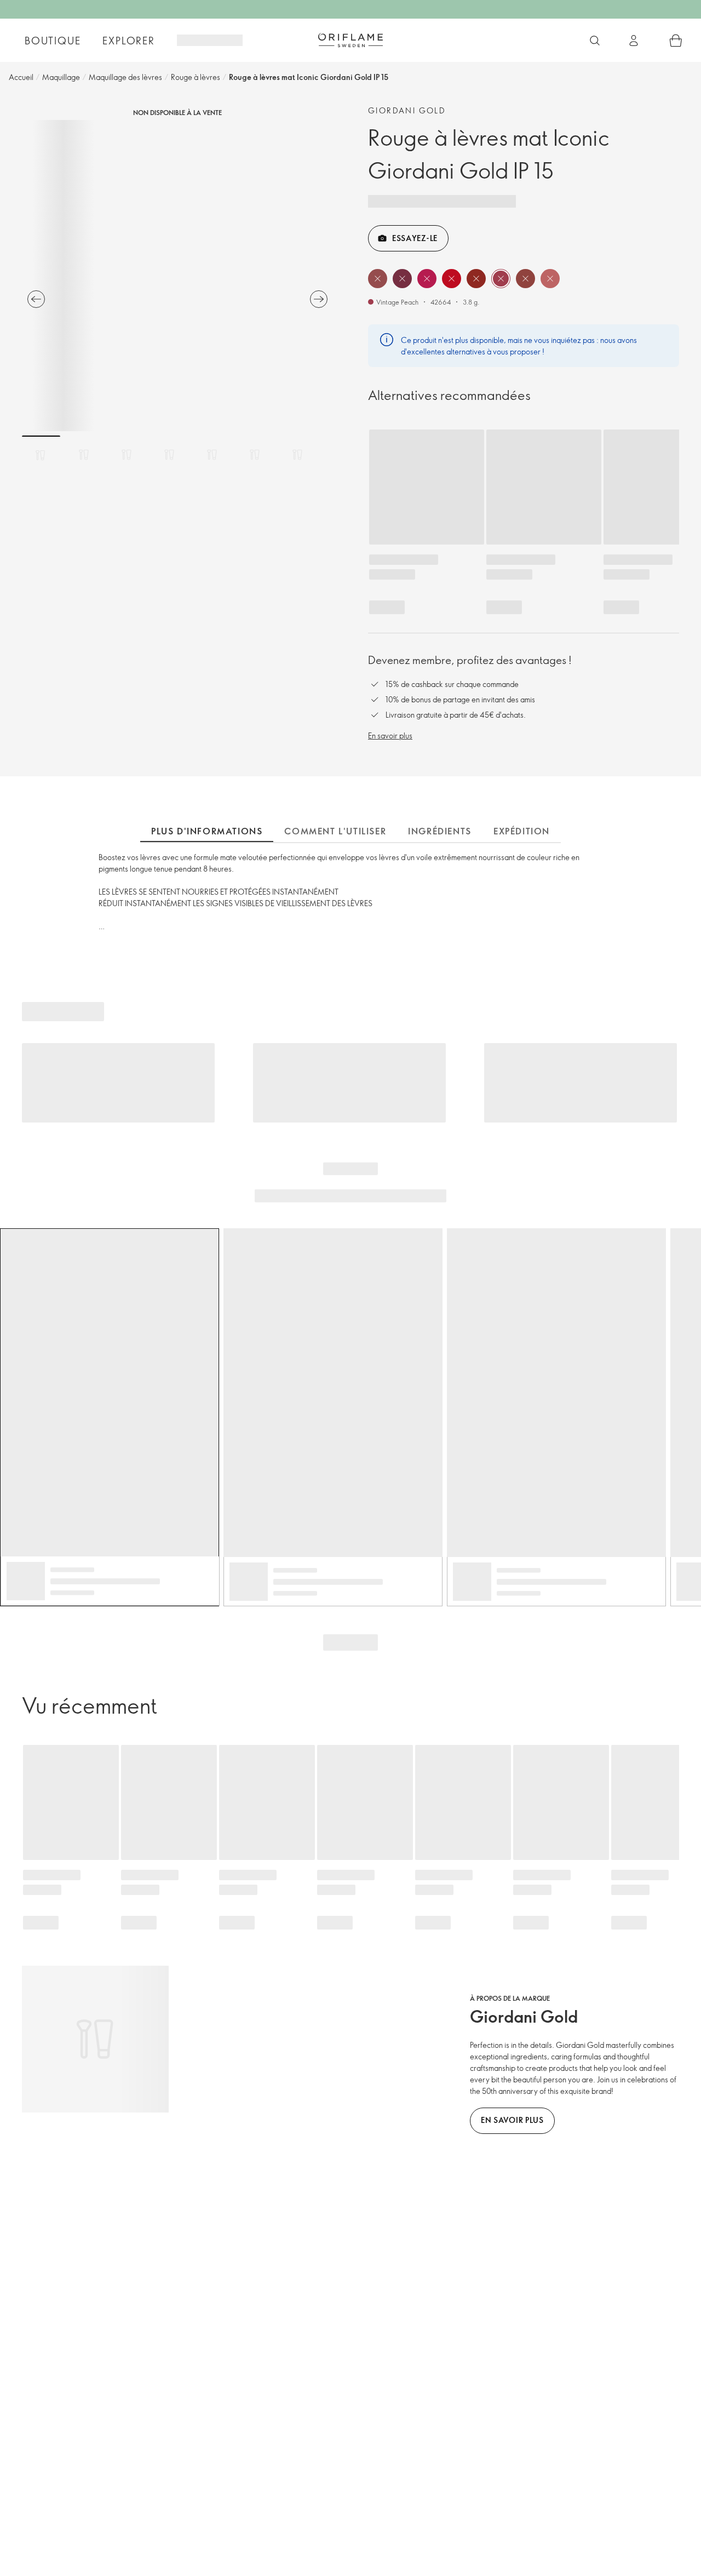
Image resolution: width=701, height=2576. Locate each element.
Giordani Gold (407, 110)
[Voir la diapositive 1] (41, 455)
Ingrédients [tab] (440, 831)
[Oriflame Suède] (350, 40)
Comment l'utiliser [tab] (335, 831)
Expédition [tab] (522, 831)
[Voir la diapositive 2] (84, 455)
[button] (378, 279)
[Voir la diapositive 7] (297, 455)
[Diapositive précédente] (36, 299)
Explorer (128, 41)
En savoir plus (390, 735)
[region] (177, 276)
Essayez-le (415, 238)
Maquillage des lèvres (125, 77)
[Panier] (676, 41)
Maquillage (61, 77)
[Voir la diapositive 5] (212, 455)
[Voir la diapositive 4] (169, 455)
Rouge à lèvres (196, 77)
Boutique (53, 41)
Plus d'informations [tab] (207, 831)
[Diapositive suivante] (319, 299)
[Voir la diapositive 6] (255, 455)
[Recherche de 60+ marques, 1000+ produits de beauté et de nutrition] (595, 41)
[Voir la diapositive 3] (127, 455)
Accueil (21, 77)
